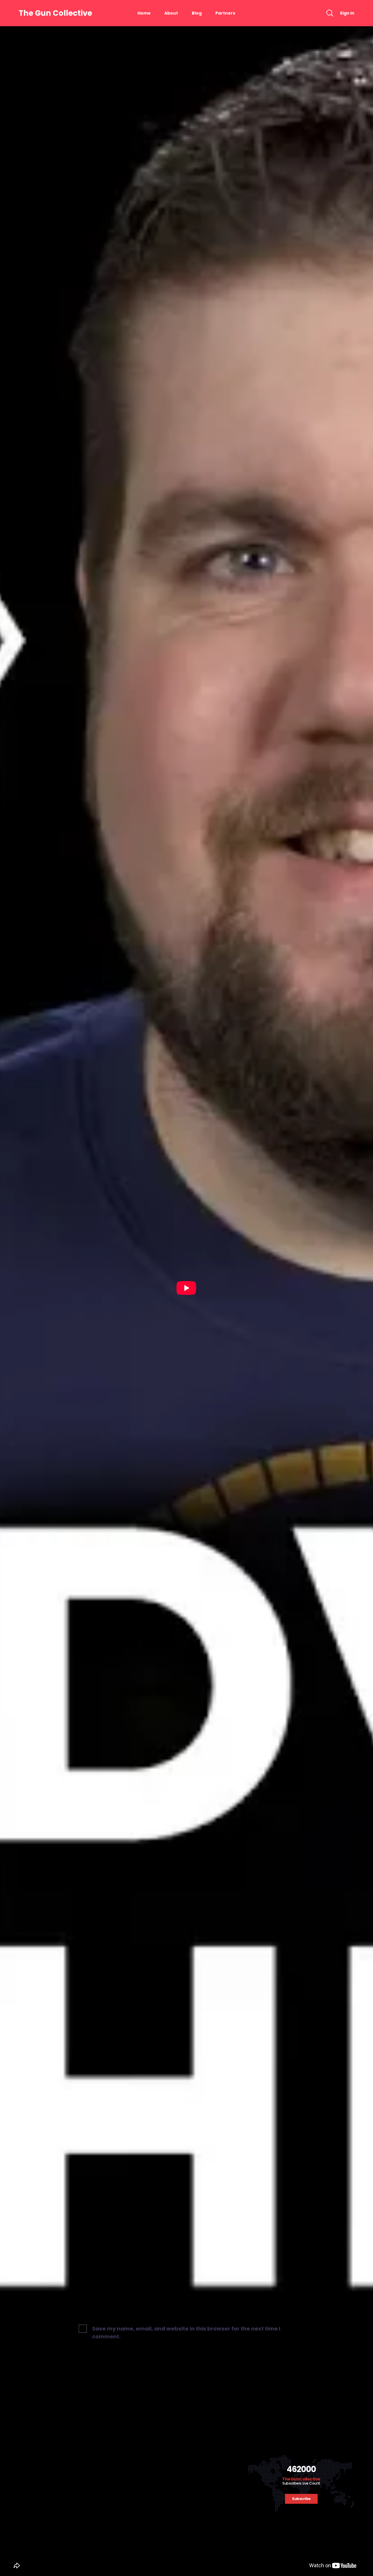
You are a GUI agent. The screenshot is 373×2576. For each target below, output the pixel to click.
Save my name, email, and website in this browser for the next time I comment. (186, 2332)
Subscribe (301, 2499)
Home (144, 13)
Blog (197, 13)
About (171, 13)
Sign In (347, 13)
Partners (225, 13)
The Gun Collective (55, 13)
